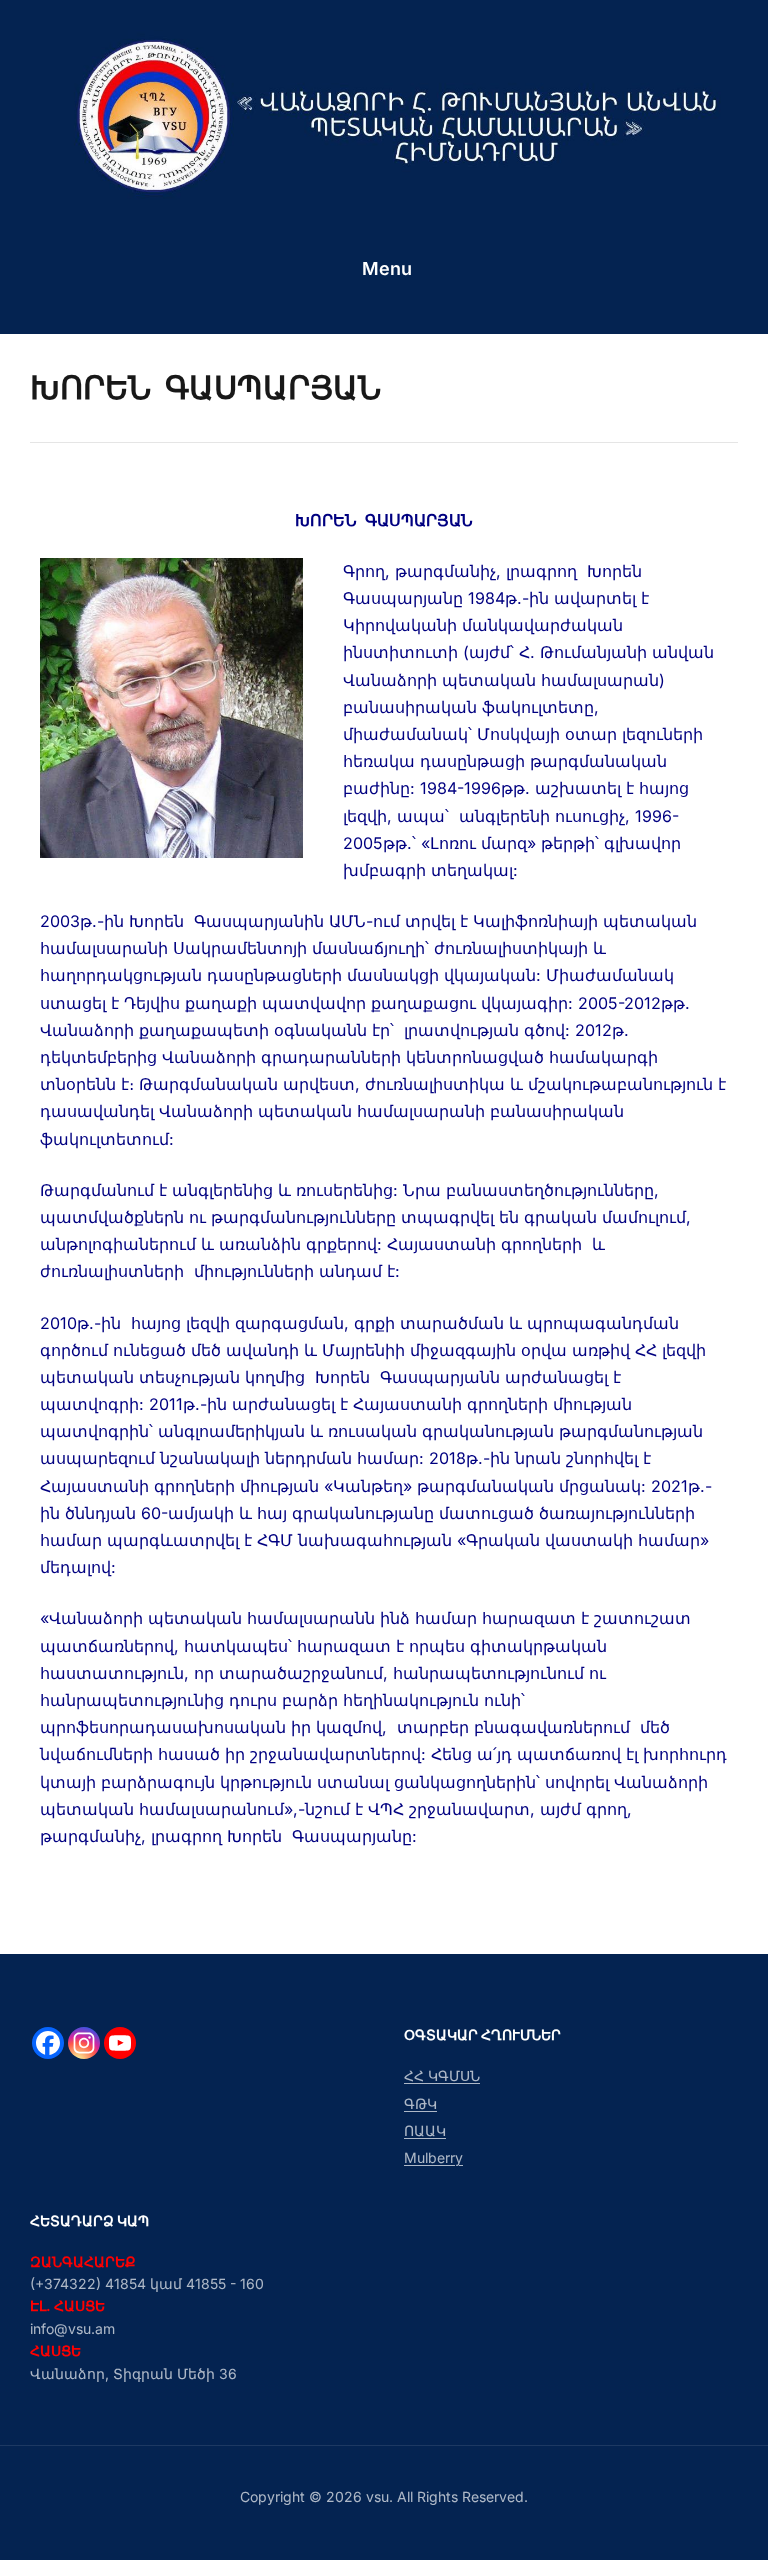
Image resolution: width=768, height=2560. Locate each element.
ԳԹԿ (420, 2103)
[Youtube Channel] (120, 2043)
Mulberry (433, 2157)
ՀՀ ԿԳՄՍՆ (442, 2075)
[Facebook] (48, 2043)
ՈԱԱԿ (425, 2130)
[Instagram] (84, 2043)
